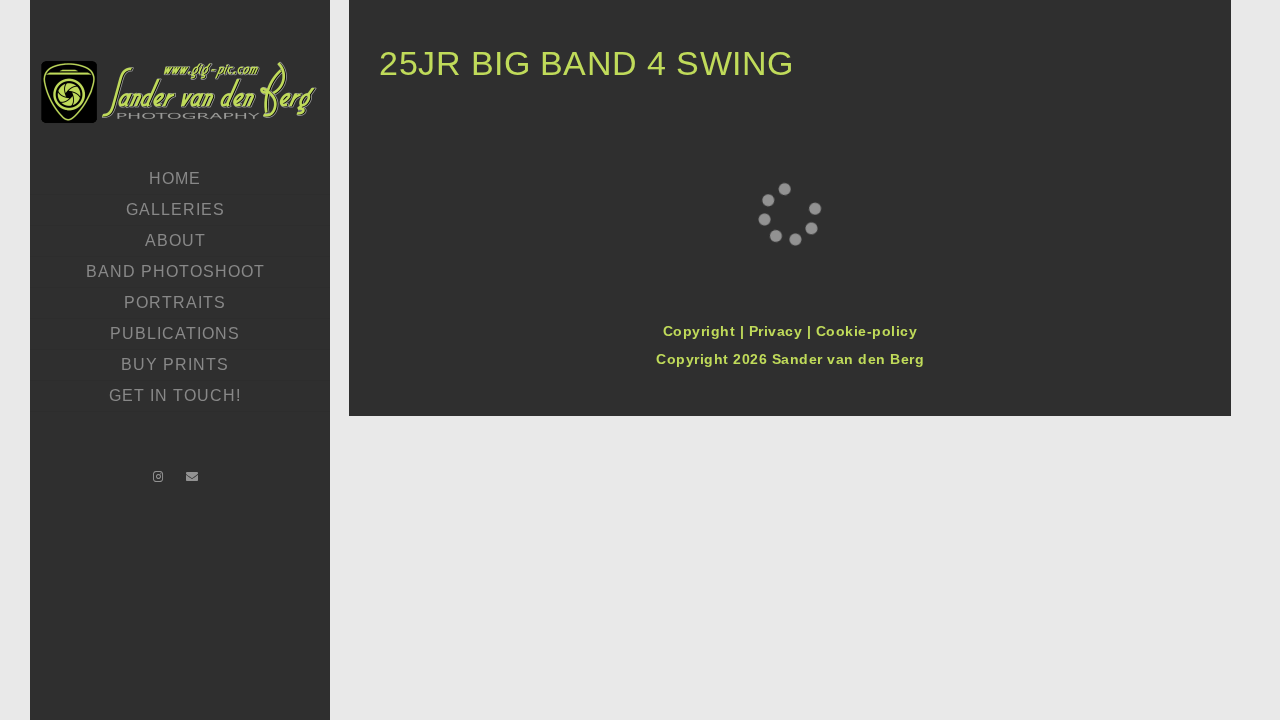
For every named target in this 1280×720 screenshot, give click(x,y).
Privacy (778, 331)
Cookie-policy (867, 331)
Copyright (701, 331)
